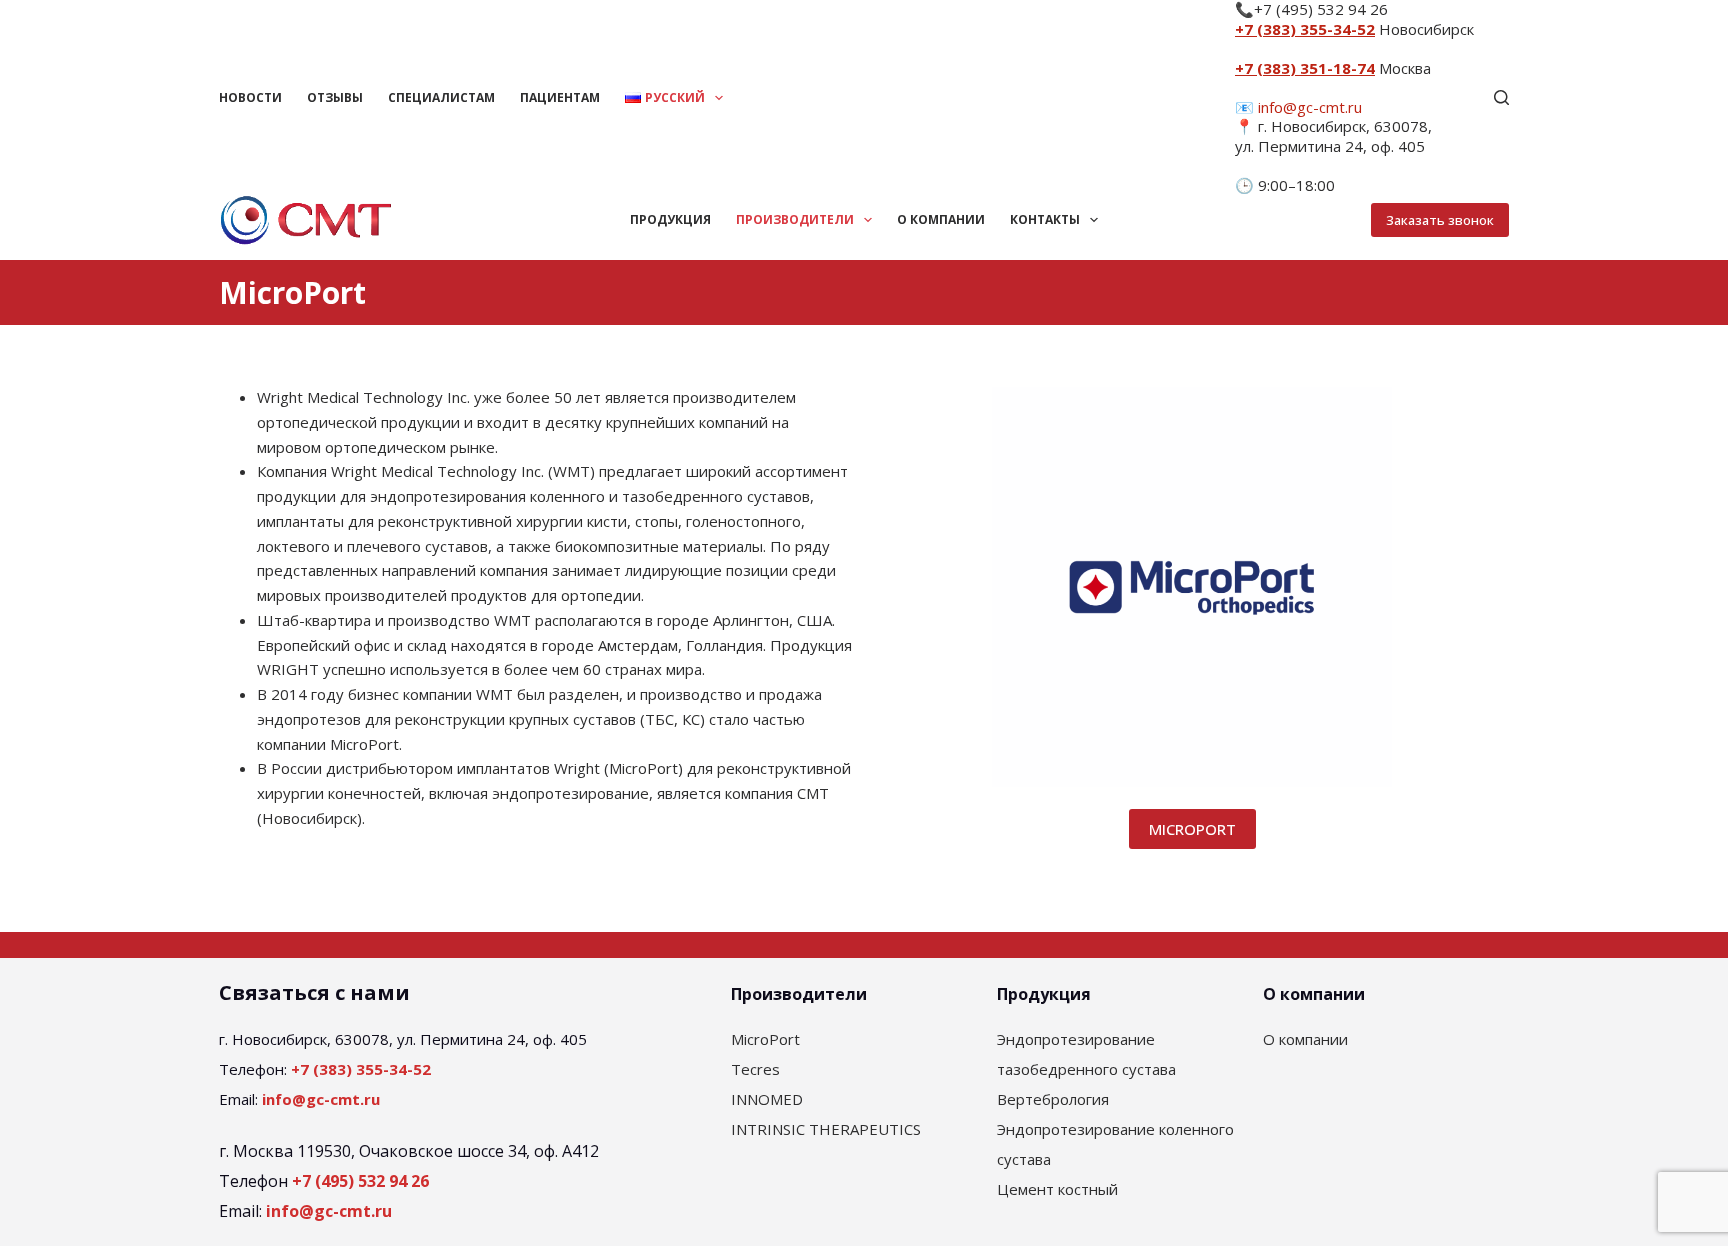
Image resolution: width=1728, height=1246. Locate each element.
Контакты (1045, 219)
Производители (795, 219)
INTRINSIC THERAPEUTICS (826, 1129)
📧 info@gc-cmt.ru (1298, 107)
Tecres (755, 1069)
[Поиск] (1501, 97)
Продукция (670, 219)
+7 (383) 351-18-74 (1305, 68)
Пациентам (560, 97)
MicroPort (765, 1039)
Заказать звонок (1440, 220)
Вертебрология (1053, 1099)
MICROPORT (1192, 829)
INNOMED (767, 1099)
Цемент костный (1057, 1189)
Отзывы (335, 97)
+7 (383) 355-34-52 (1305, 29)
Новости (250, 97)
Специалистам (441, 97)
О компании (941, 219)
